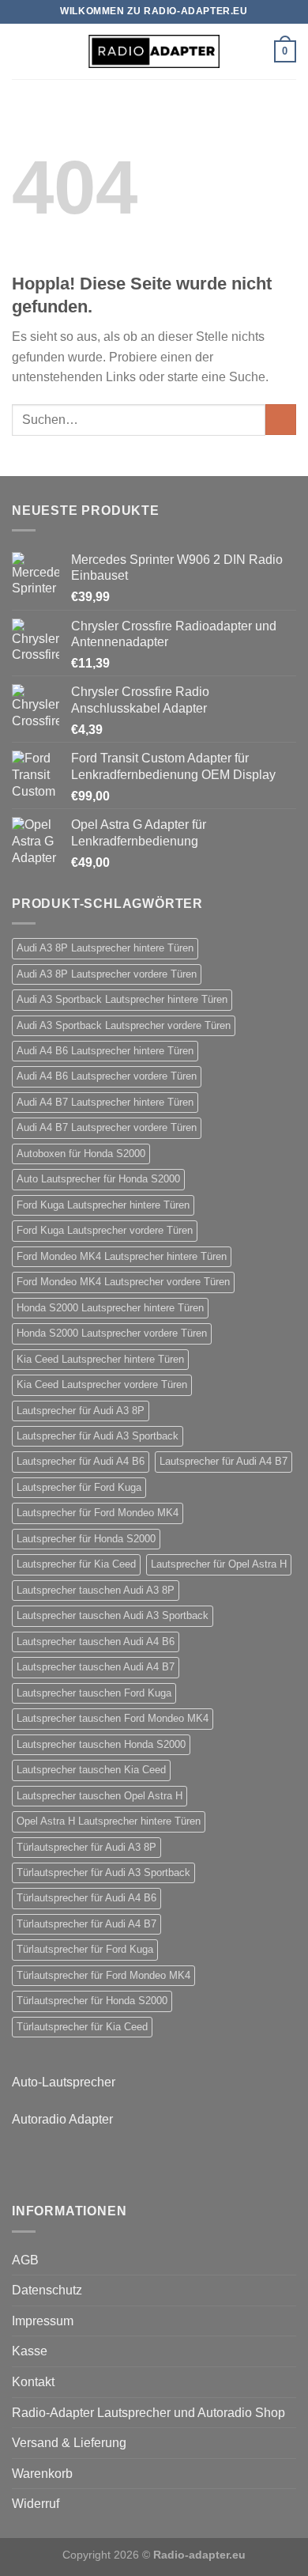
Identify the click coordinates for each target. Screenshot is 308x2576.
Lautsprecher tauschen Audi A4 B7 (96, 1667)
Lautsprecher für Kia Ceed (76, 1564)
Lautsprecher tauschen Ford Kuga (94, 1693)
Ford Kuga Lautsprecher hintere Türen (103, 1205)
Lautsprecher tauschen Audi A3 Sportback (113, 1615)
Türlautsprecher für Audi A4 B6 (86, 1898)
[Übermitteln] (281, 420)
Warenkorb (42, 2474)
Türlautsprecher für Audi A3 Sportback (103, 1872)
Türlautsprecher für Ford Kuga (85, 1949)
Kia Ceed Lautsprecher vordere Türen (102, 1384)
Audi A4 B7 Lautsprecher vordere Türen (107, 1127)
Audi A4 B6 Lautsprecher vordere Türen (107, 1076)
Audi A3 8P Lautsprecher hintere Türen (105, 948)
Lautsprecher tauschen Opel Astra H (100, 1796)
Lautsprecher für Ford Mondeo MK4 (98, 1513)
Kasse (30, 2351)
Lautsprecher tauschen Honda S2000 (101, 1744)
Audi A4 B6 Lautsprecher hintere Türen (105, 1051)
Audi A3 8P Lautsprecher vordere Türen (107, 974)
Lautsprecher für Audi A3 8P (81, 1411)
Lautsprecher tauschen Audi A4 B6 (96, 1642)
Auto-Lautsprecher (64, 2082)
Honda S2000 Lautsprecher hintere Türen (110, 1308)
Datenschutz (47, 2290)
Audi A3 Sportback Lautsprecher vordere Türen (124, 1025)
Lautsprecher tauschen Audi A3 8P (96, 1590)
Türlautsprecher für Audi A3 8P (86, 1847)
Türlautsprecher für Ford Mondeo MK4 (103, 1975)
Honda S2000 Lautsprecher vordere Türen (112, 1333)
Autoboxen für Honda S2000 (81, 1154)
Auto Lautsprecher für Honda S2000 (98, 1179)
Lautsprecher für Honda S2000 (86, 1539)
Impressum (43, 2321)
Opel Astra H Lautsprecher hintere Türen (109, 1821)
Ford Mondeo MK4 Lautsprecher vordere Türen (123, 1282)
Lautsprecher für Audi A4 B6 (81, 1461)
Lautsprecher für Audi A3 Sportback (98, 1436)
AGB (25, 2260)
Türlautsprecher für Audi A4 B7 (86, 1924)
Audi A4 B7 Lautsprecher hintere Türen (105, 1102)
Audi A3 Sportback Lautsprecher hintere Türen (122, 999)
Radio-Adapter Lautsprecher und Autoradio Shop (148, 2413)
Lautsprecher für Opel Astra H (219, 1564)
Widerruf (36, 2504)
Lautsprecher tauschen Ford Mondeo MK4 (113, 1718)
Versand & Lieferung (69, 2443)
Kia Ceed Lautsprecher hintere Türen (100, 1359)
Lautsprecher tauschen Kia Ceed (91, 1770)
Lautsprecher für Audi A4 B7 (223, 1461)
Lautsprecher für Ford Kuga (79, 1487)
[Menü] (21, 51)
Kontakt (33, 2382)
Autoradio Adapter (62, 2119)
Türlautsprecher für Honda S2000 (92, 2001)
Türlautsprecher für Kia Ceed (82, 2027)
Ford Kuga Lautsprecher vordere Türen (105, 1230)
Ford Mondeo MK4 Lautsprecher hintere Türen (122, 1256)
